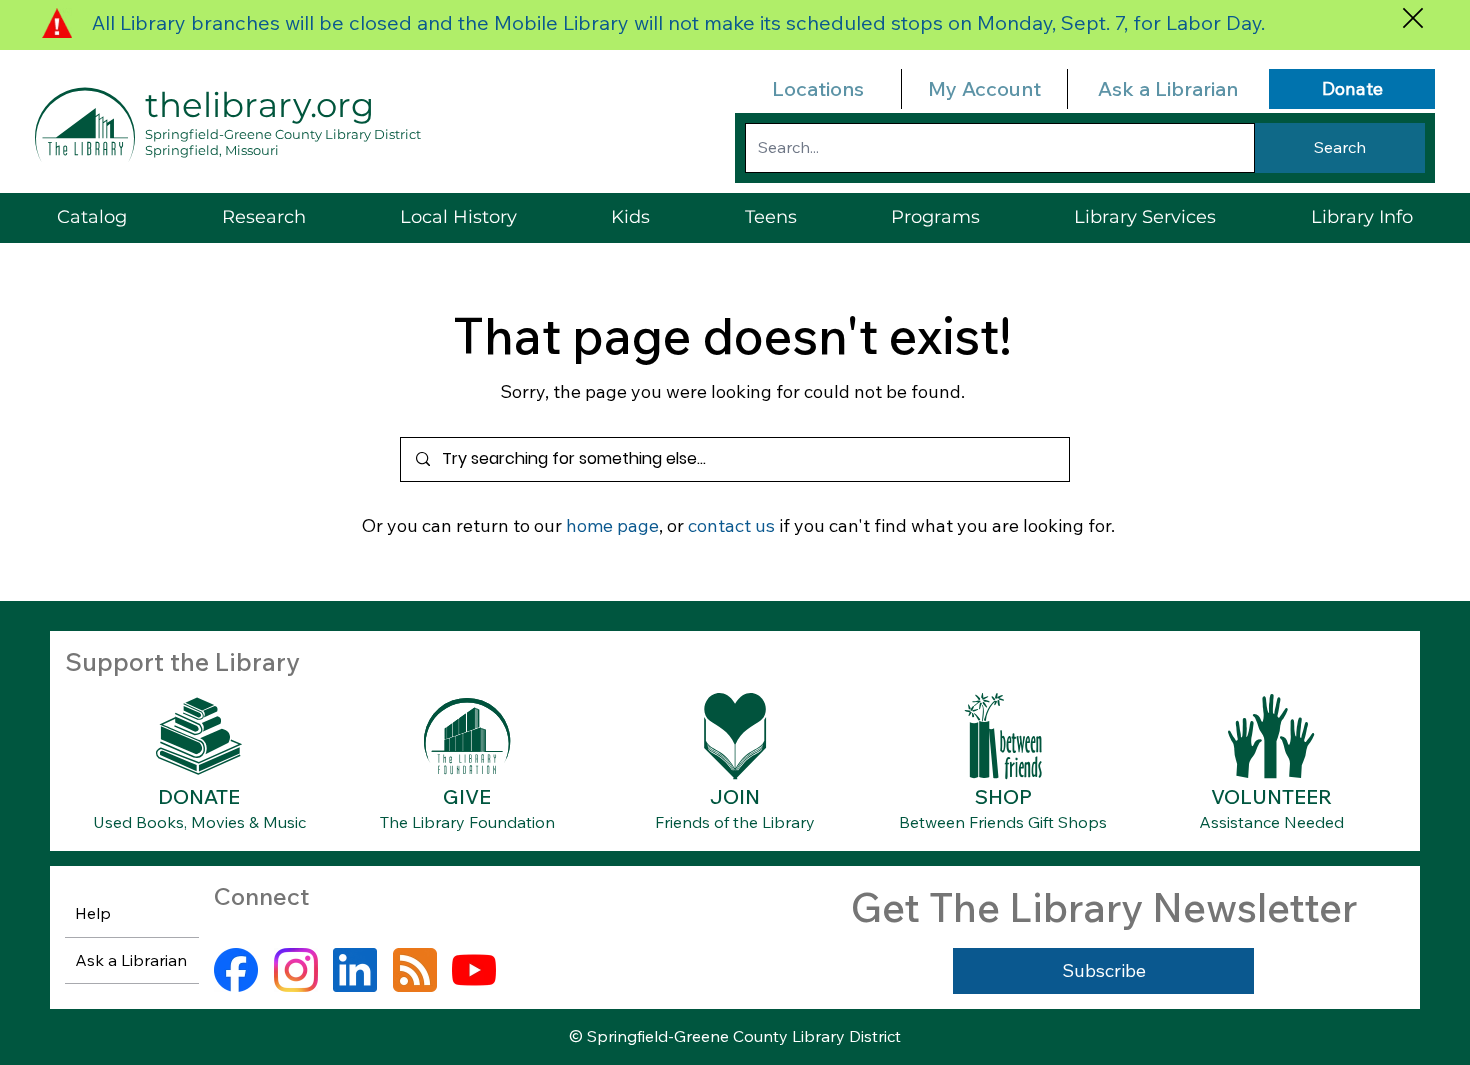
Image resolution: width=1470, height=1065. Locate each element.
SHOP (1003, 796)
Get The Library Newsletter (1104, 907)
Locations (818, 88)
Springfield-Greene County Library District (283, 134)
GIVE (467, 796)
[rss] (415, 970)
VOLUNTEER (1271, 796)
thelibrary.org (259, 105)
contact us (731, 525)
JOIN (735, 796)
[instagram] (296, 970)
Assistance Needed (1271, 822)
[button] (1145, 217)
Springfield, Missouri (212, 150)
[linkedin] (355, 970)
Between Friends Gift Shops (1003, 822)
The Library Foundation (467, 822)
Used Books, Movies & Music (199, 822)
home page (612, 525)
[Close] (1412, 17)
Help (93, 913)
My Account (984, 88)
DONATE (199, 796)
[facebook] (236, 970)
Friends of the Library (735, 822)
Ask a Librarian (1168, 88)
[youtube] (474, 970)
